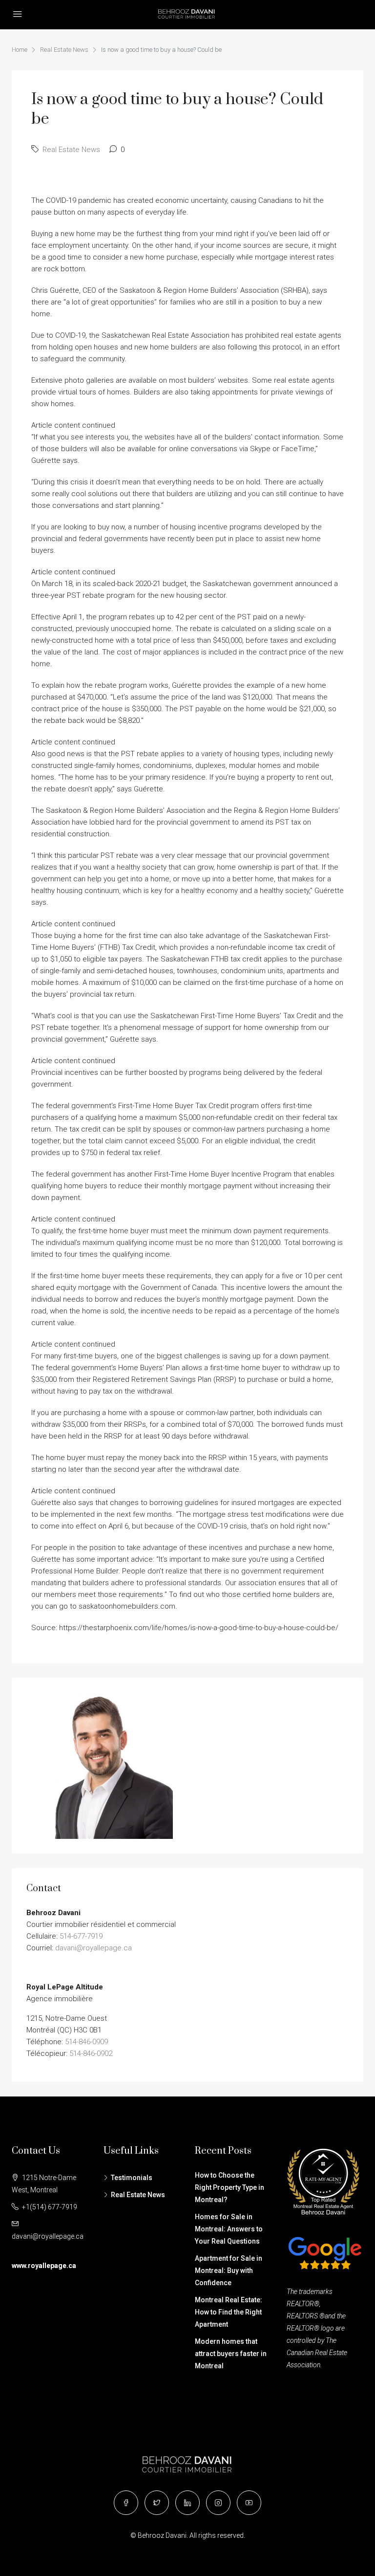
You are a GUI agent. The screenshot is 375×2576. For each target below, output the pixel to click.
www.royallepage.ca (44, 2266)
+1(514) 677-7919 (50, 2207)
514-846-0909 (86, 2042)
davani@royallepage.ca (94, 1948)
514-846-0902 (91, 2053)
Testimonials (132, 2178)
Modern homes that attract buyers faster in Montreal (231, 2354)
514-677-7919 (81, 1936)
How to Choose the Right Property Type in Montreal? (229, 2187)
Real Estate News (64, 50)
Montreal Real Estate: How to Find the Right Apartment (229, 2312)
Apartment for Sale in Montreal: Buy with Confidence (229, 2270)
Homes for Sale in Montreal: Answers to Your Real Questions (229, 2229)
